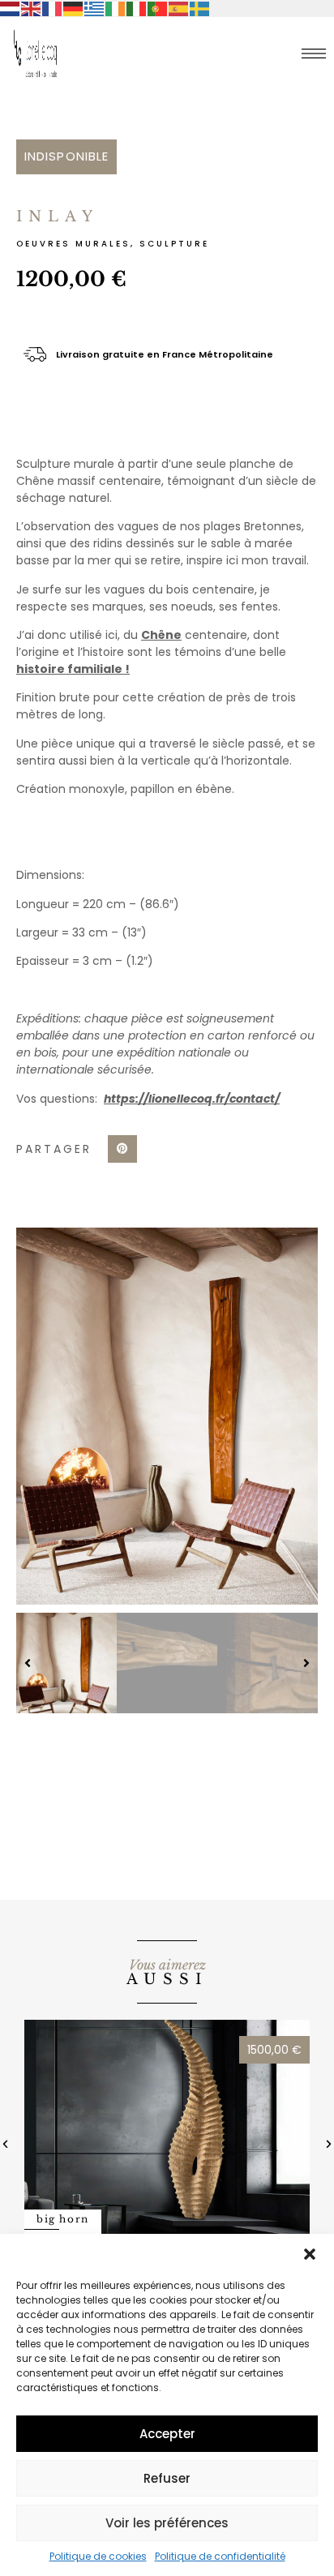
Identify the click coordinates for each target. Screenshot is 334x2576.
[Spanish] (179, 8)
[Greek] (95, 8)
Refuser (167, 2478)
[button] (310, 2254)
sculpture (174, 244)
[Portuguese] (158, 8)
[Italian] (137, 8)
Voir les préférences (167, 2523)
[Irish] (116, 8)
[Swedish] (200, 8)
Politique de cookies (98, 2556)
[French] (53, 8)
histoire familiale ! (73, 669)
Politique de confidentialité (220, 2556)
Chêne (161, 635)
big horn (63, 2219)
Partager (54, 1149)
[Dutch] (11, 8)
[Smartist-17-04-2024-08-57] (167, 1416)
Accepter (167, 2434)
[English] (32, 8)
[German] (74, 8)
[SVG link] (314, 54)
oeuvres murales (73, 244)
